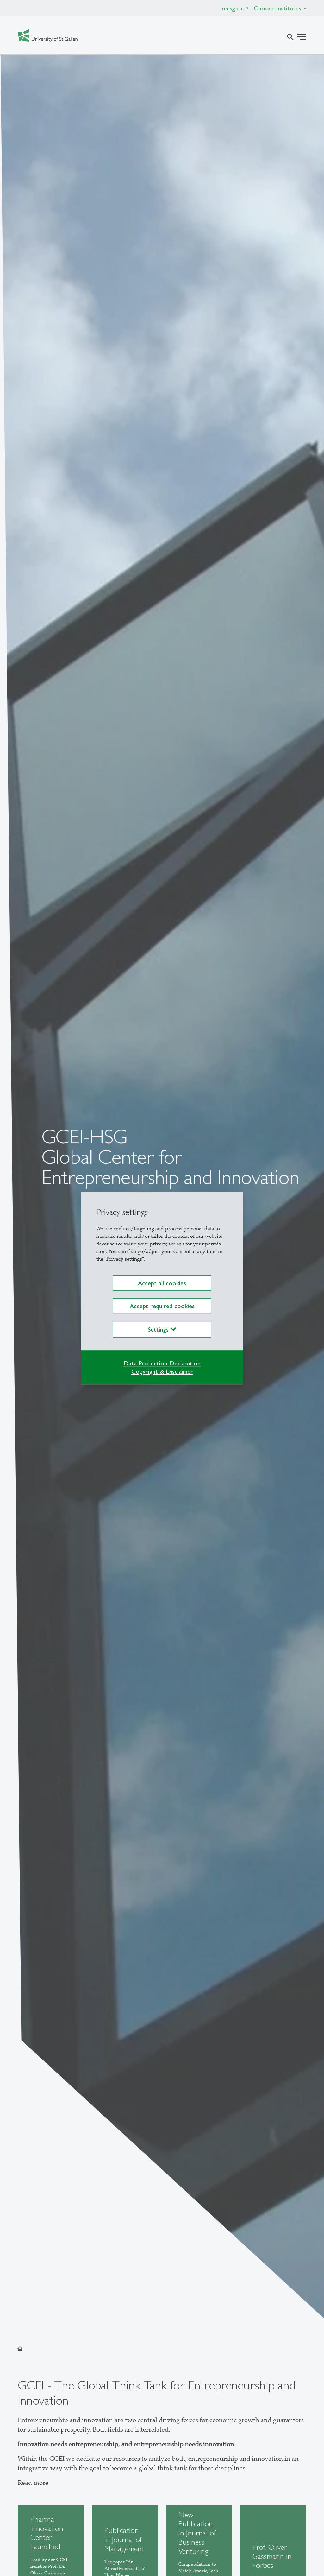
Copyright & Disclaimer (162, 1371)
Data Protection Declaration (162, 1363)
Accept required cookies (162, 1306)
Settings (159, 1329)
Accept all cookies (162, 1283)
